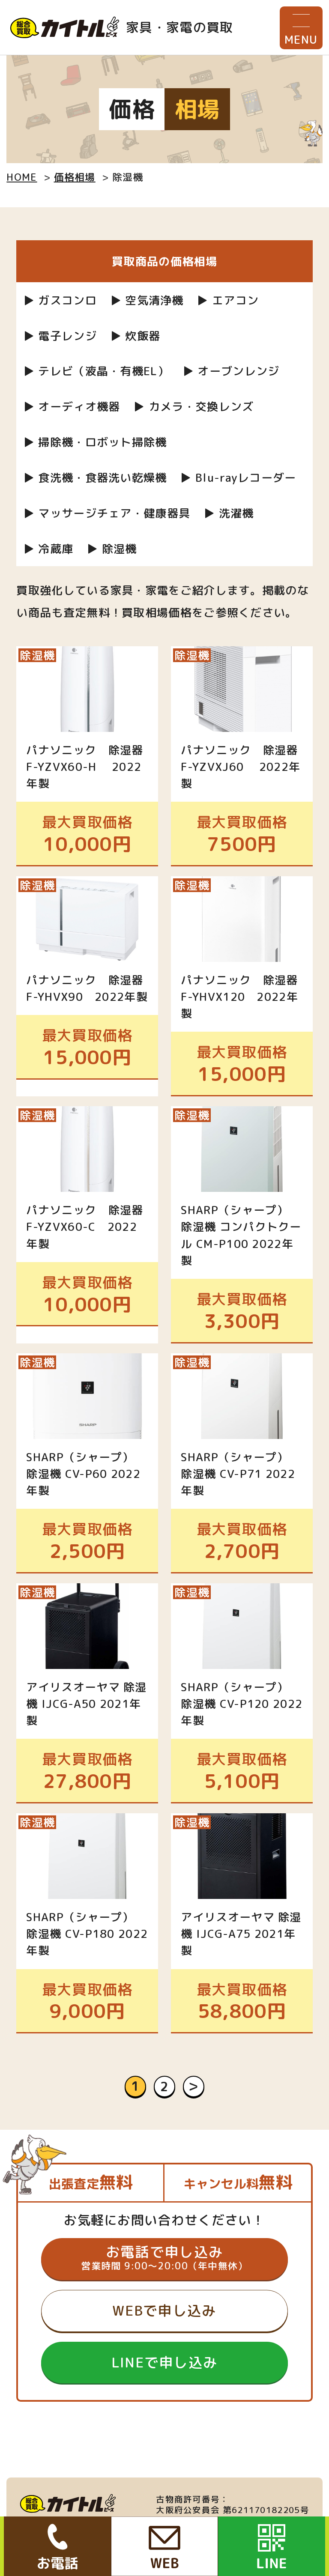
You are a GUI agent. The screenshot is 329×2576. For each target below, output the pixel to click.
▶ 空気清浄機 (147, 300)
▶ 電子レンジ (60, 336)
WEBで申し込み (164, 2310)
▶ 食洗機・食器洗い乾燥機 (95, 478)
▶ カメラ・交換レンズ (193, 406)
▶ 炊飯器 (135, 336)
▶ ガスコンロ (60, 300)
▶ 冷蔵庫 (48, 549)
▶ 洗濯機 (229, 513)
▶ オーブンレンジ (231, 371)
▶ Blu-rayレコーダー (238, 478)
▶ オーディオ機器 (72, 406)
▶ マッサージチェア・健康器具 (107, 513)
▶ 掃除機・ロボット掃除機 (95, 442)
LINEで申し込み (165, 2362)
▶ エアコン (228, 300)
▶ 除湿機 (112, 549)
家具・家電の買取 (179, 27)
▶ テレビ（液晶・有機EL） (96, 371)
